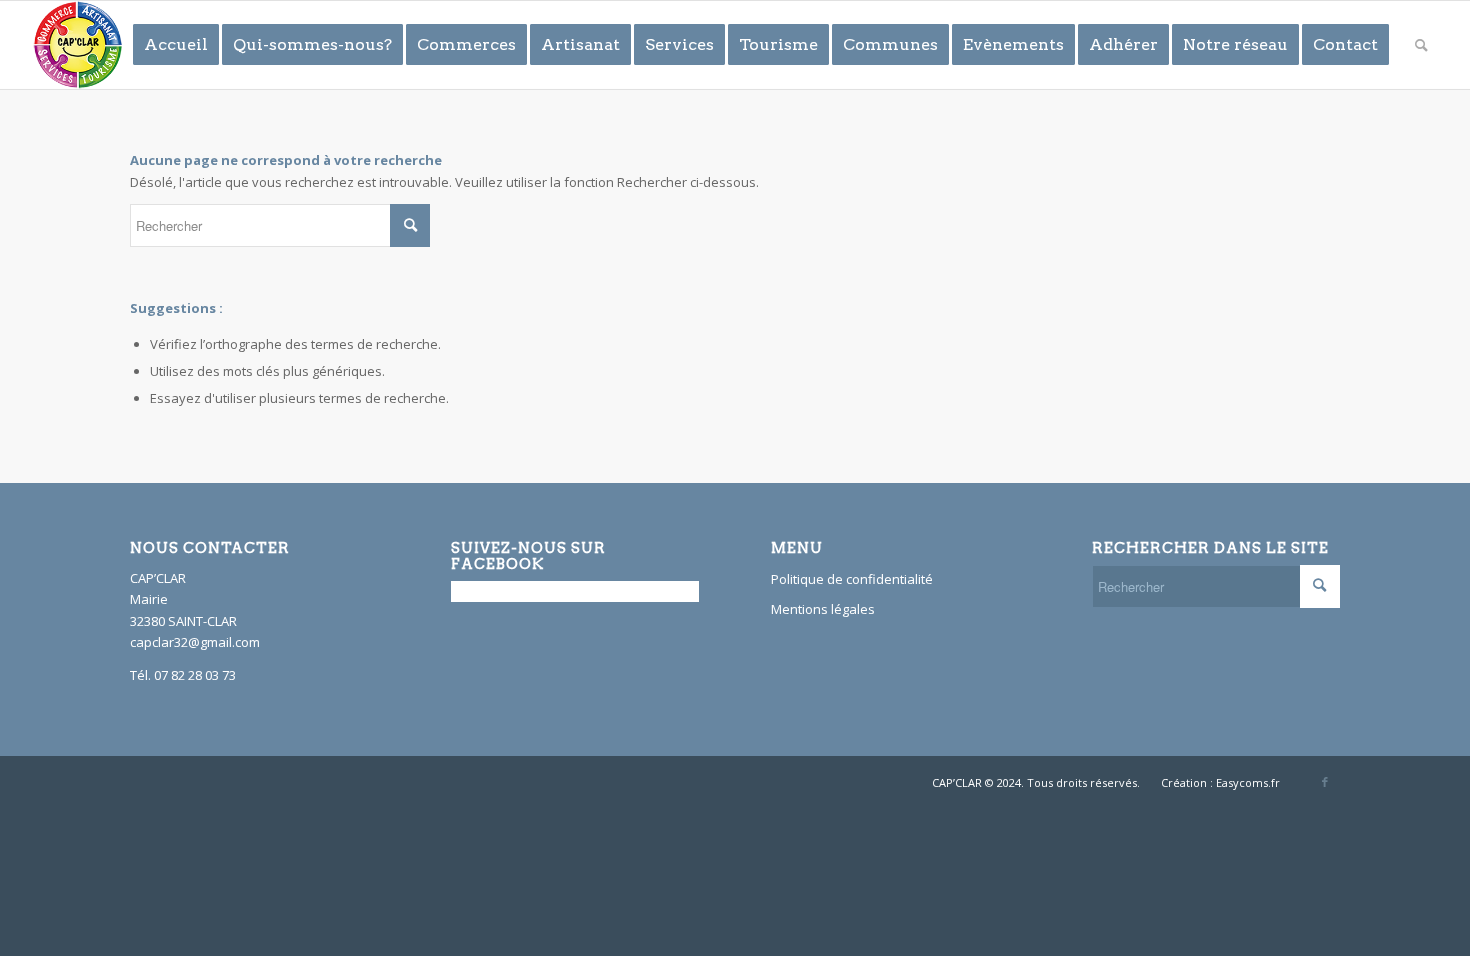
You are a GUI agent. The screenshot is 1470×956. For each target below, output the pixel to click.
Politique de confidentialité (852, 579)
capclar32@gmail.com (195, 642)
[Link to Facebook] (1325, 782)
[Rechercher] (1421, 45)
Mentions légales (823, 609)
